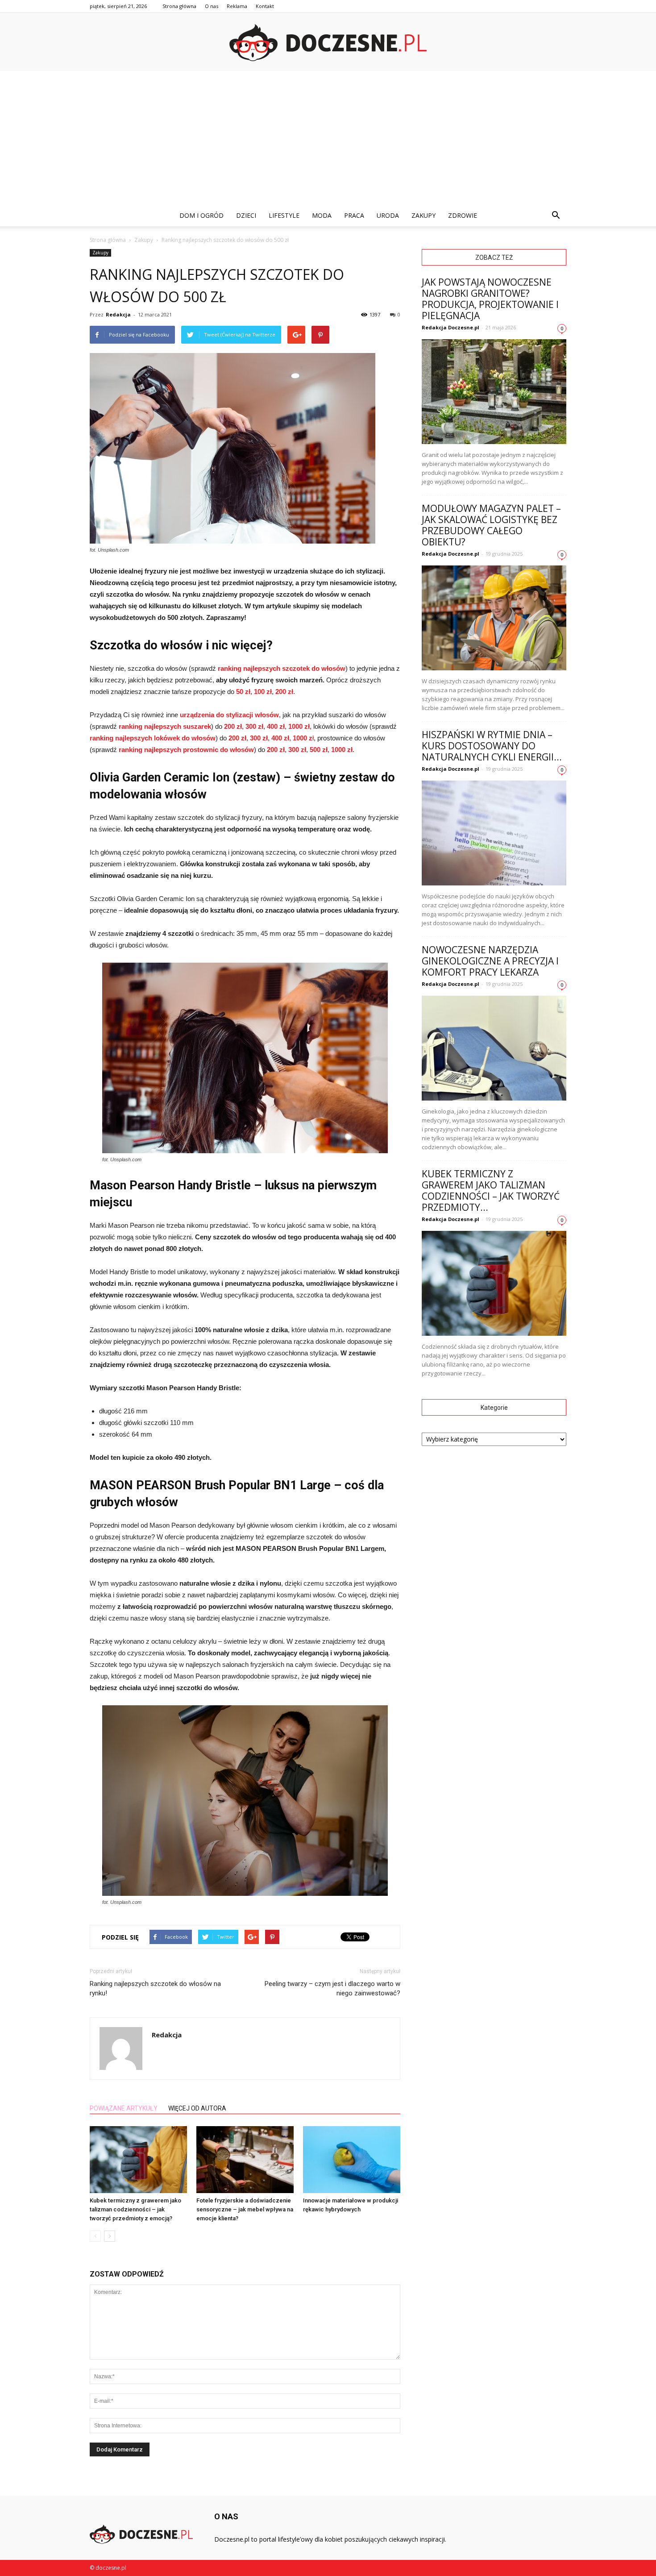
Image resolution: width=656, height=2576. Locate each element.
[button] (556, 216)
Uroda (388, 215)
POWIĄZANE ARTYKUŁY (124, 2108)
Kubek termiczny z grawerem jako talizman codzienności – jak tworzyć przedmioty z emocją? (135, 2209)
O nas (212, 6)
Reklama (237, 6)
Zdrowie (463, 215)
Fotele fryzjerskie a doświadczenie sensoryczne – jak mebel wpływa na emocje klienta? (245, 2209)
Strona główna (179, 6)
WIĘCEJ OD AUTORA (197, 2108)
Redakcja (118, 314)
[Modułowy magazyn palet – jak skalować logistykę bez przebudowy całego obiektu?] (494, 618)
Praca (354, 215)
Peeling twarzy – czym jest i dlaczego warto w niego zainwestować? (332, 1988)
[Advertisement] (328, 138)
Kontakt (265, 6)
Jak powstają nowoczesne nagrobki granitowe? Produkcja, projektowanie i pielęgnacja (490, 299)
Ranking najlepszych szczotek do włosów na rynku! (155, 1988)
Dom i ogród (201, 215)
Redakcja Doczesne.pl (450, 327)
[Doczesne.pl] (328, 43)
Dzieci (246, 215)
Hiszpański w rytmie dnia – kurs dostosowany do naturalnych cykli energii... (492, 746)
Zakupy (423, 215)
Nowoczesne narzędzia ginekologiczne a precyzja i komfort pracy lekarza (490, 961)
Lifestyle (284, 215)
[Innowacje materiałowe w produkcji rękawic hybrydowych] (352, 2160)
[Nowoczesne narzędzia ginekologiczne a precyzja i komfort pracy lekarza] (494, 1048)
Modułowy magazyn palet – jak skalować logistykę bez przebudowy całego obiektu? (491, 525)
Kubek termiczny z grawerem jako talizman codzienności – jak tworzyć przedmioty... (491, 1190)
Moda (322, 215)
